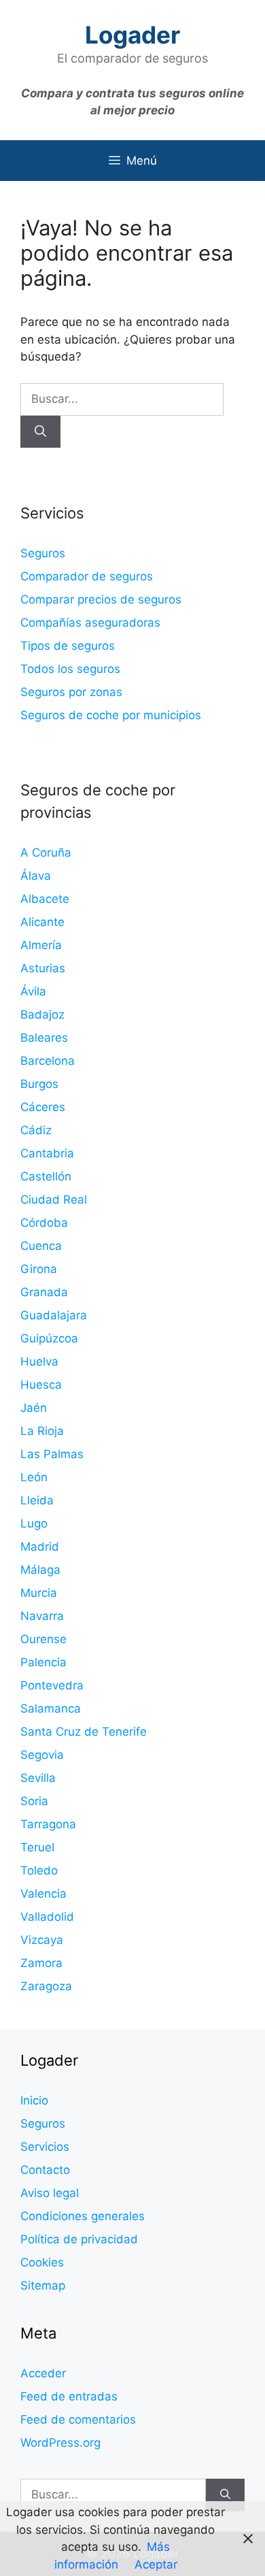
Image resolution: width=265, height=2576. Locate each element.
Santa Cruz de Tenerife (84, 1732)
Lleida (37, 1500)
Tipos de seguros (68, 646)
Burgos (39, 1084)
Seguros (43, 553)
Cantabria (47, 1153)
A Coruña (46, 853)
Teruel (37, 1847)
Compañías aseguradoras (90, 623)
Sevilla (38, 1778)
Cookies (42, 2262)
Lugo (34, 1523)
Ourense (43, 1639)
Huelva (39, 1361)
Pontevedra (52, 1685)
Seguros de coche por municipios (111, 715)
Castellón (46, 1176)
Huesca (41, 1385)
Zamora (41, 1963)
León (34, 1477)
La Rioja (42, 1431)
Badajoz (42, 1014)
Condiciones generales (83, 2216)
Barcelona (48, 1061)
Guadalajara (54, 1315)
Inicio (34, 2100)
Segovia (42, 1755)
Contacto (45, 2170)
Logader (132, 35)
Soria (34, 1801)
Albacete (45, 899)
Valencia (43, 1894)
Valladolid (47, 1917)
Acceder (43, 2373)
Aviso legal (50, 2193)
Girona (39, 1269)
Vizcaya (42, 1940)
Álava (36, 876)
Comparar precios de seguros (101, 599)
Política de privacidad (79, 2239)
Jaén (34, 1408)
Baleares (44, 1038)
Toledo (39, 1870)
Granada (44, 1292)
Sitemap (43, 2285)
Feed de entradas (69, 2396)
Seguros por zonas (71, 692)
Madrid (40, 1547)
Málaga (40, 1570)
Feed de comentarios (78, 2420)
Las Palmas (52, 1454)
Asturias (43, 968)
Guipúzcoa (49, 1338)
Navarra (42, 1616)
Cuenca (41, 1246)
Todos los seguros (70, 669)
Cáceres (43, 1107)
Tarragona (48, 1824)
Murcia (39, 1593)
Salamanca (51, 1708)
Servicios (45, 2147)
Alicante (42, 922)
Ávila (33, 991)
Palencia (43, 1662)
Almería (41, 945)
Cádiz (36, 1130)
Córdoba (44, 1223)
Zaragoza (46, 1986)
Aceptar (156, 2564)
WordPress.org (60, 2443)
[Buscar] (40, 432)
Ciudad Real (54, 1200)
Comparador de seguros (87, 576)
